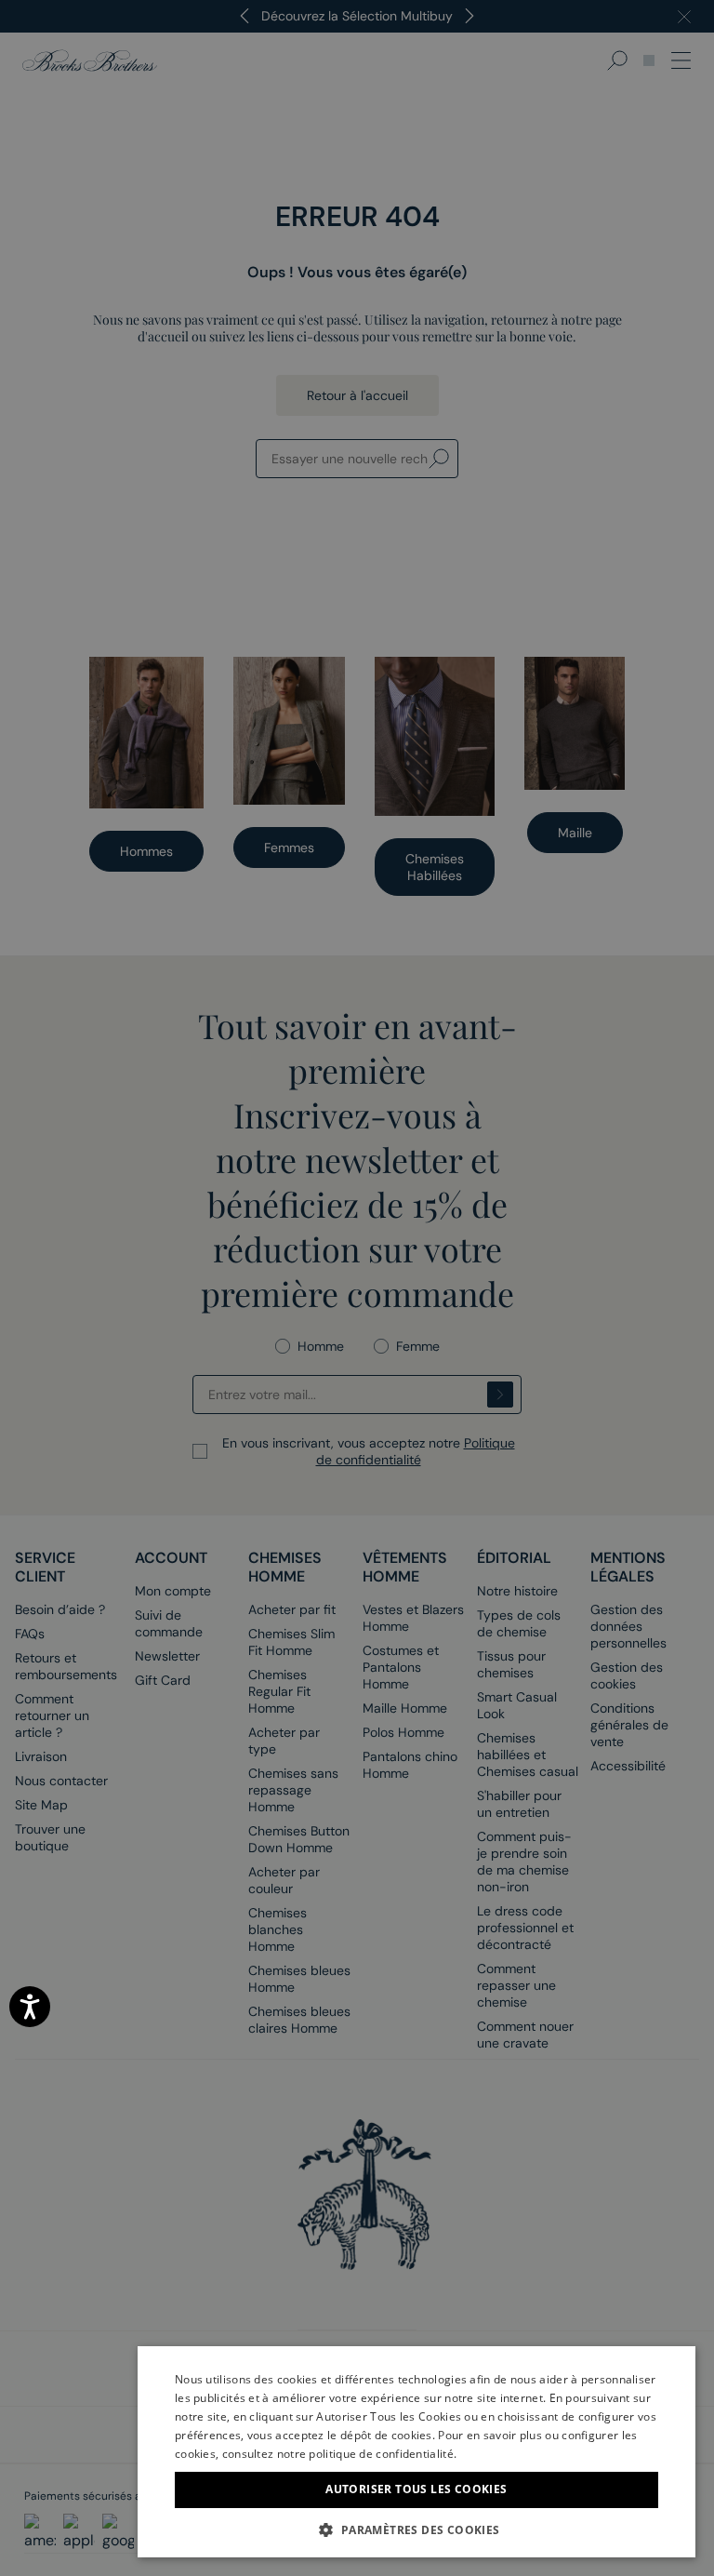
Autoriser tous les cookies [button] (416, 2489)
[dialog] (357, 1288)
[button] (416, 2529)
